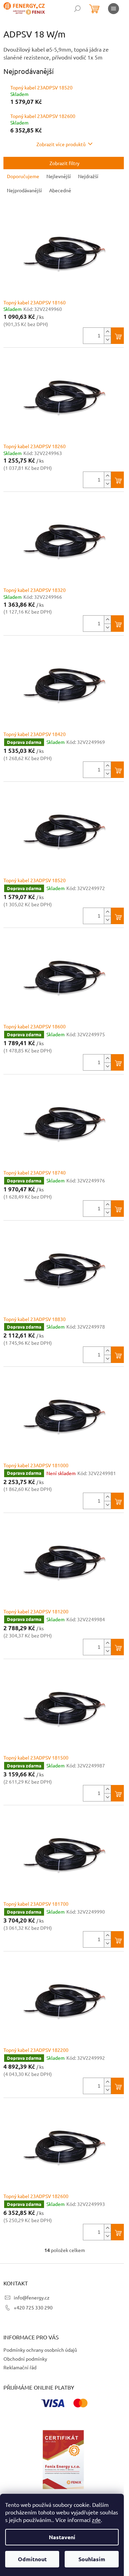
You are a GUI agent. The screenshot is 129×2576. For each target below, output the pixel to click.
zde (96, 2520)
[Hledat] (77, 9)
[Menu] (114, 9)
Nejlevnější (59, 176)
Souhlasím (92, 2559)
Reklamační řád (20, 2367)
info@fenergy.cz (32, 2297)
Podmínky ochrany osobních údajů (40, 2350)
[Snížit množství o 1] (107, 340)
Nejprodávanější (24, 190)
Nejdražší (88, 176)
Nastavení (62, 2537)
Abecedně (60, 190)
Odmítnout (32, 2559)
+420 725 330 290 (33, 2307)
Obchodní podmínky (25, 2359)
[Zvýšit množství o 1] (107, 332)
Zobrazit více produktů (61, 144)
